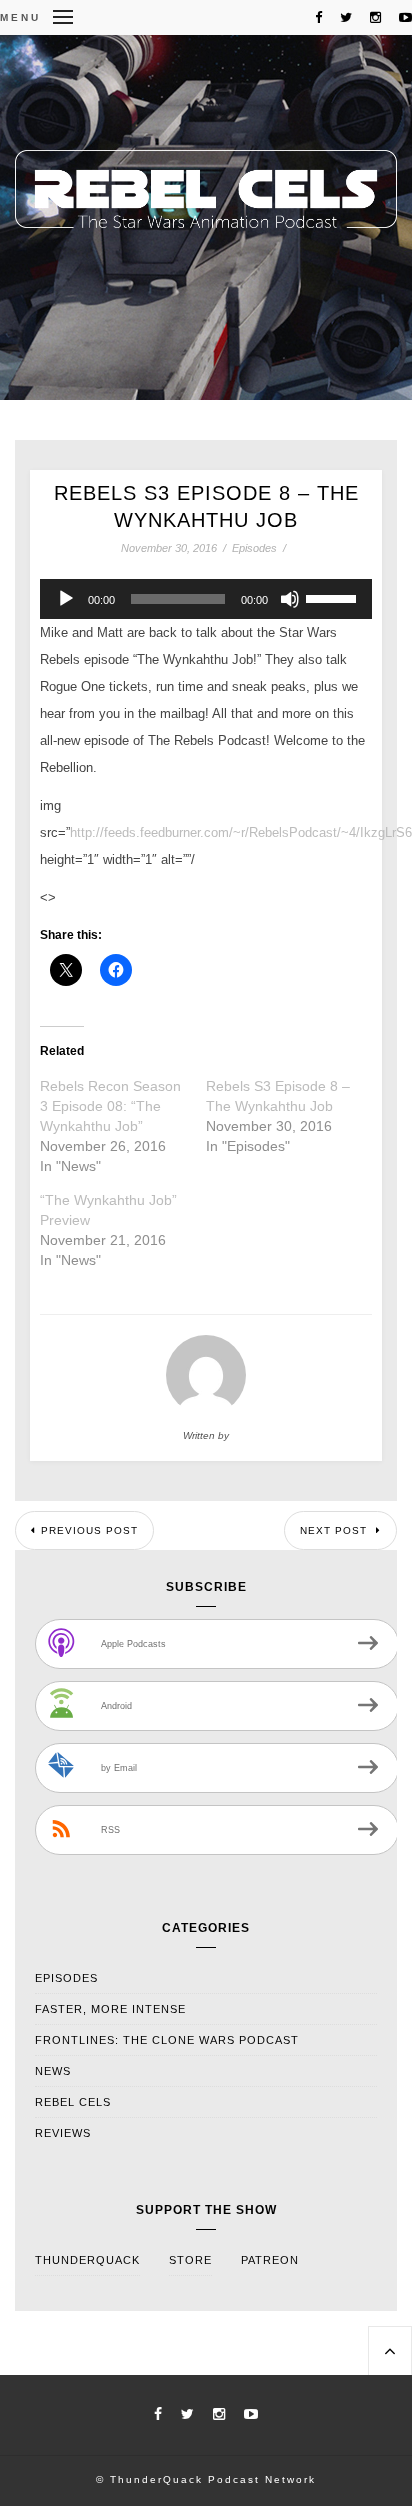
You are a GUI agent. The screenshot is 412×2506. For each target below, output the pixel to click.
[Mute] (290, 599)
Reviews (63, 2133)
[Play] (66, 599)
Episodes (254, 548)
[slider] (334, 597)
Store (190, 2260)
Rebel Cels (73, 2102)
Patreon (270, 2260)
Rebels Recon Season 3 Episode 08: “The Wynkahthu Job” (110, 1106)
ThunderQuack (87, 2260)
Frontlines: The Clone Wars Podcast (167, 2040)
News (53, 2071)
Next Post (335, 1530)
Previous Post (89, 1530)
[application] (206, 599)
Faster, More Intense (110, 2009)
